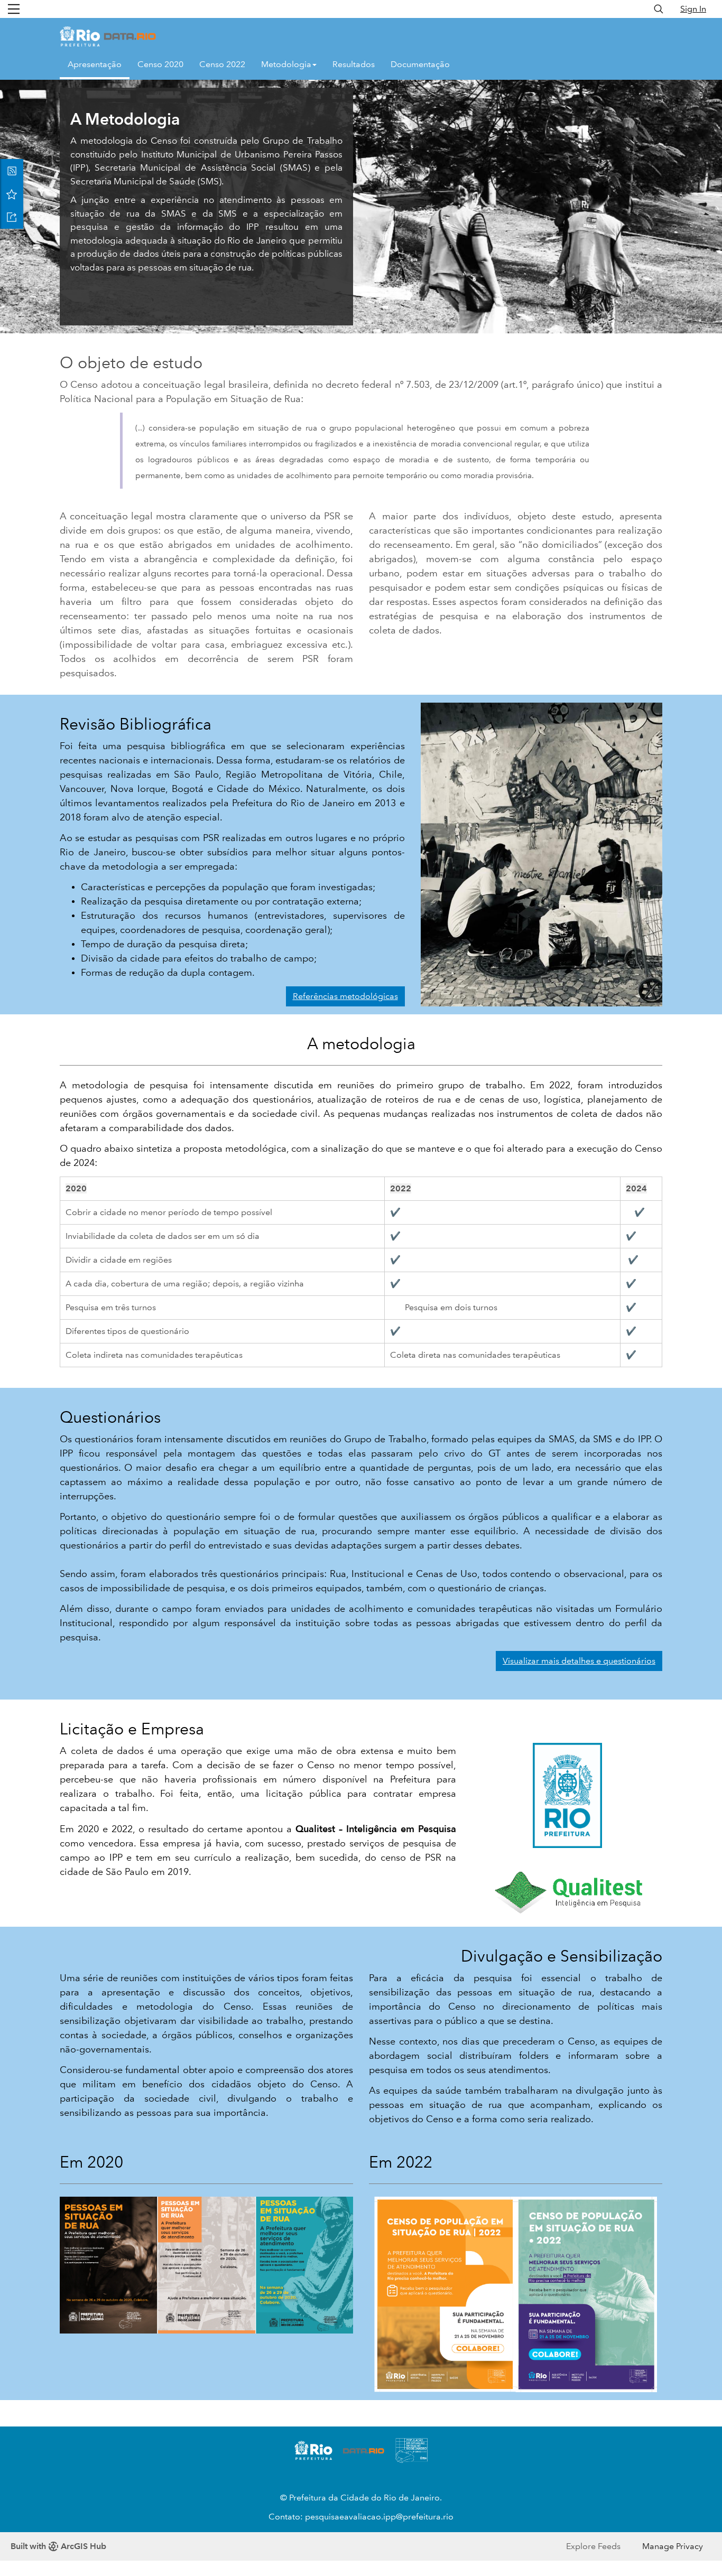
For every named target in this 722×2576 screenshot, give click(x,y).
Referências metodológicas (345, 996)
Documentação (420, 64)
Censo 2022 (222, 64)
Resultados (354, 64)
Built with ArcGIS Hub (58, 2546)
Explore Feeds (593, 2546)
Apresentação (95, 64)
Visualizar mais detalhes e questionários (579, 1661)
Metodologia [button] (286, 64)
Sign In (693, 9)
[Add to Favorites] (12, 194)
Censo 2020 (160, 64)
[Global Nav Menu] (14, 9)
